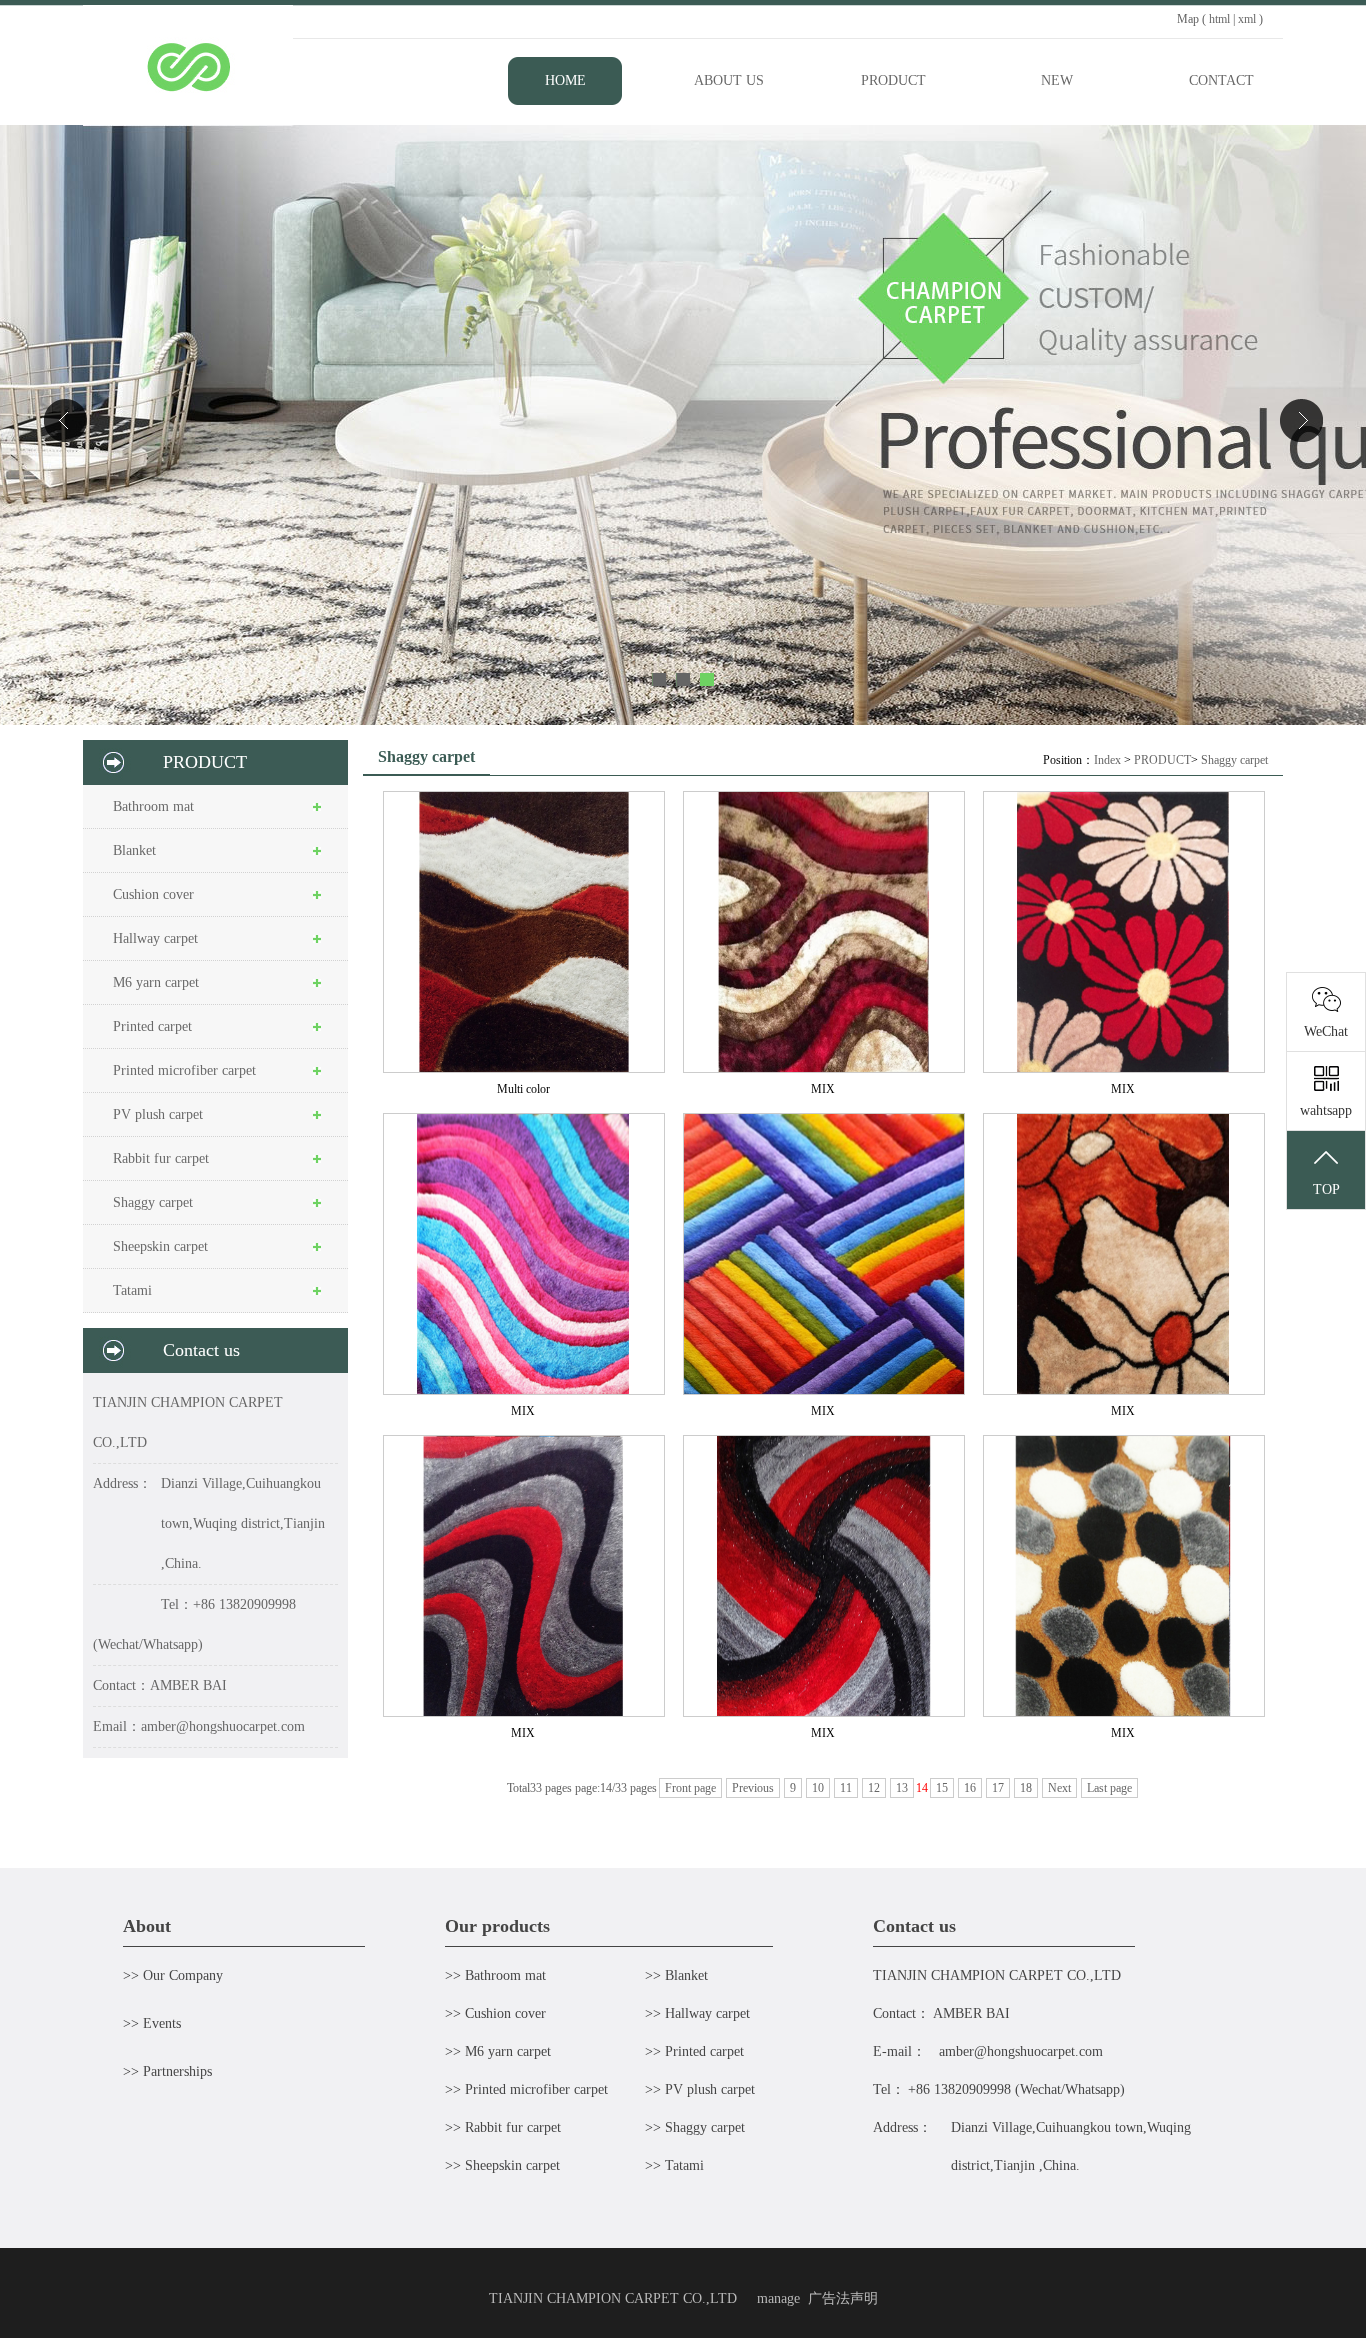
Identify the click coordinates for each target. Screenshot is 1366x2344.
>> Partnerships (167, 2071)
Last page (1109, 1788)
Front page (690, 1788)
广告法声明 (843, 2298)
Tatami (132, 1290)
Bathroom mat (153, 806)
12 (874, 1788)
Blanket (134, 850)
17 (998, 1788)
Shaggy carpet (153, 1202)
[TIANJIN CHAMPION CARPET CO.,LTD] (188, 121)
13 (902, 1788)
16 (970, 1788)
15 (942, 1788)
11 (846, 1788)
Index (1107, 760)
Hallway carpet (155, 938)
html (1219, 19)
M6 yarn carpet (156, 982)
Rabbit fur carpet (161, 1158)
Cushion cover (153, 894)
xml (1247, 19)
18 (1026, 1788)
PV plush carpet (158, 1114)
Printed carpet (152, 1026)
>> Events (152, 2023)
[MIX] (823, 932)
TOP (1326, 1189)
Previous (753, 1788)
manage (778, 2298)
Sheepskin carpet (160, 1246)
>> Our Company (173, 1975)
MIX (823, 1089)
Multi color (523, 1089)
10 (818, 1788)
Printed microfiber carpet (184, 1070)
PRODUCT (1162, 760)
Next (1059, 1788)
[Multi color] (523, 932)
